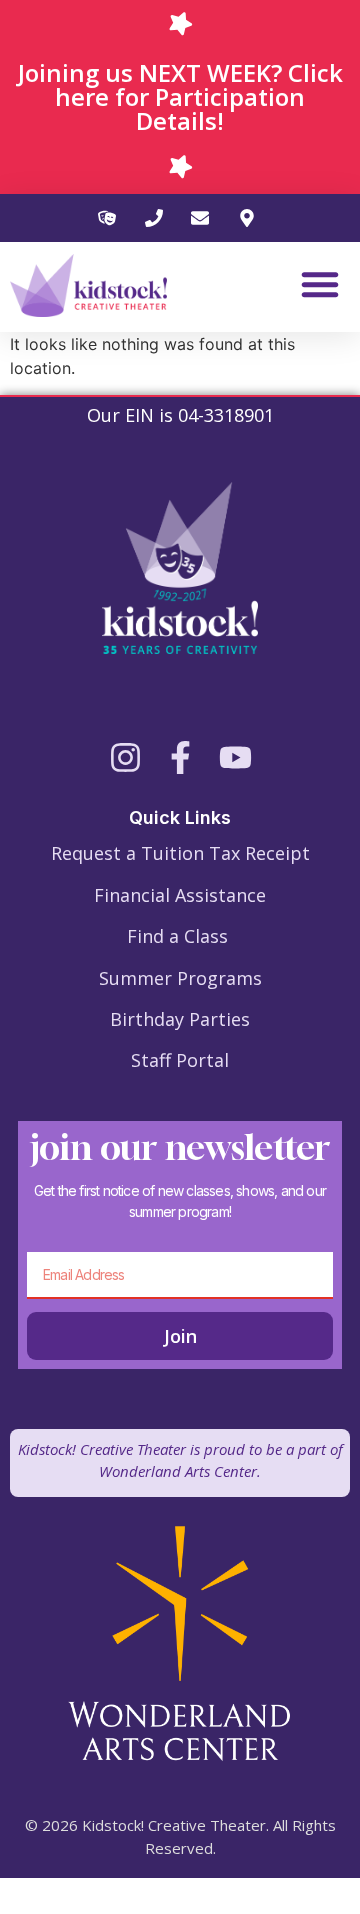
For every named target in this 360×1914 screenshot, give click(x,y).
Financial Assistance (180, 895)
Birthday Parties (180, 1019)
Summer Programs (180, 978)
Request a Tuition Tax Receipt (180, 853)
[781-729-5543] (157, 218)
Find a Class (177, 936)
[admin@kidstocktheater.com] (203, 218)
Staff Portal (180, 1060)
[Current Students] (110, 218)
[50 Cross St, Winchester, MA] (250, 218)
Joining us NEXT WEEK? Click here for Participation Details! (180, 96)
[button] (320, 284)
